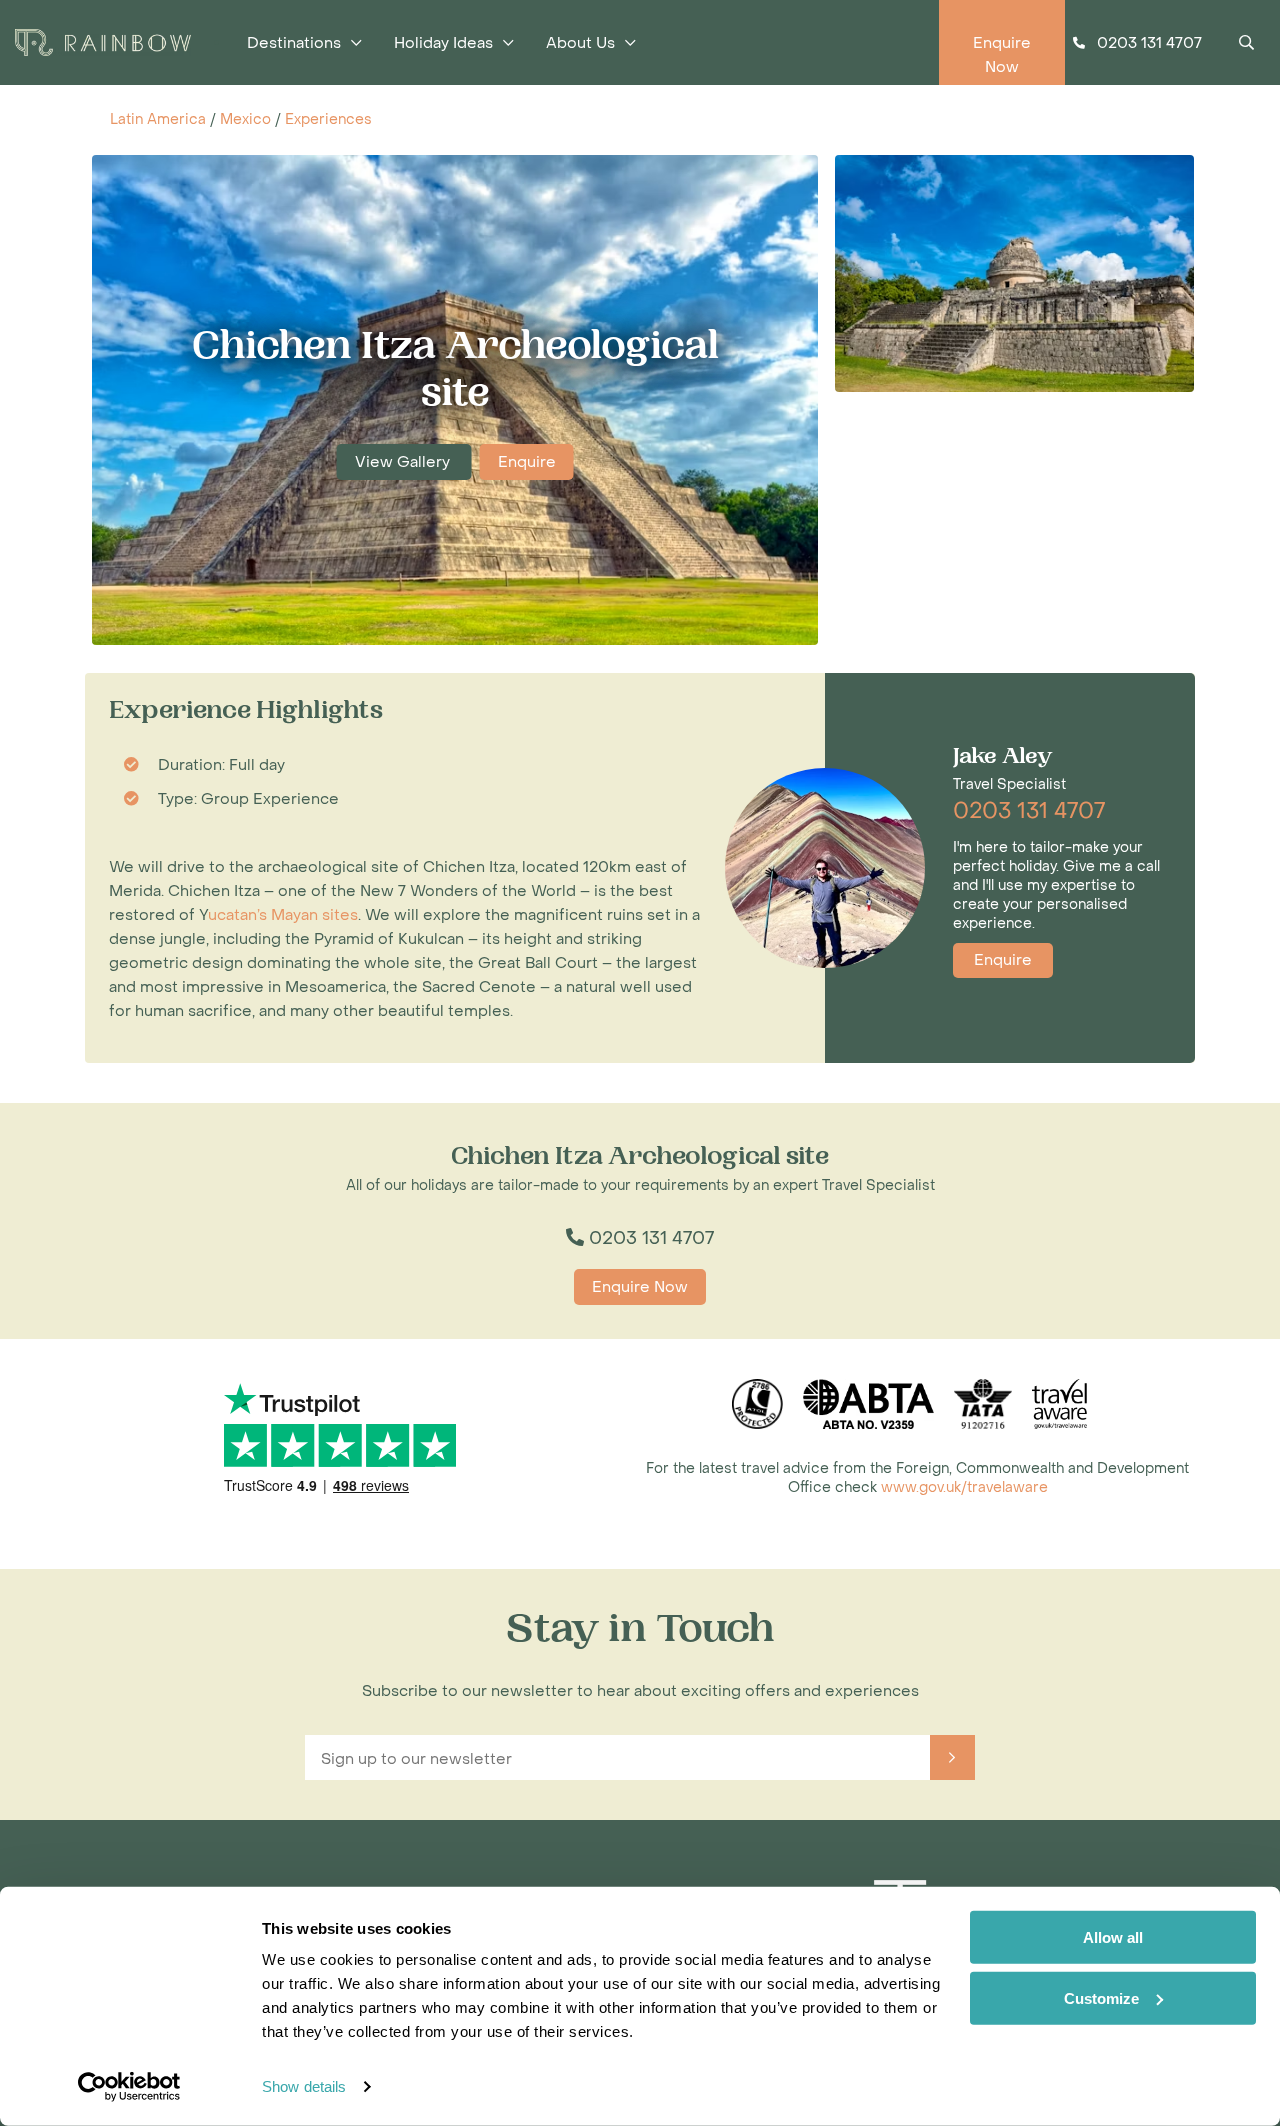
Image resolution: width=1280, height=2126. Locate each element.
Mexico (245, 119)
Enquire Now (640, 1287)
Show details (304, 2086)
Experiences (328, 119)
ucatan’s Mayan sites (283, 915)
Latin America (158, 119)
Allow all (1113, 1937)
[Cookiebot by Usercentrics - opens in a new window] (129, 2087)
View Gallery (404, 462)
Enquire (527, 462)
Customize (1101, 1997)
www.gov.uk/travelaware (964, 1487)
